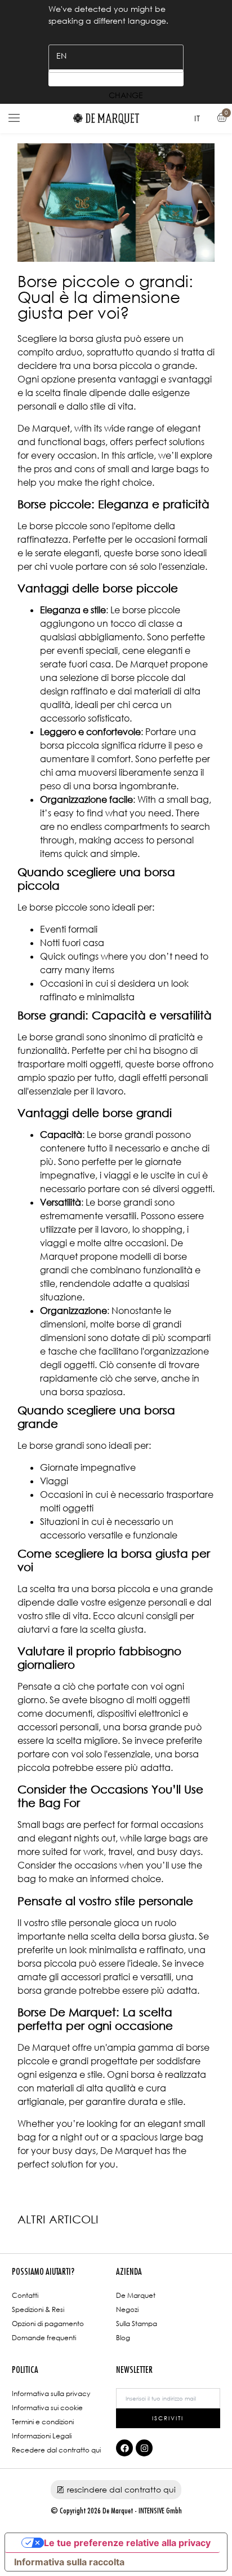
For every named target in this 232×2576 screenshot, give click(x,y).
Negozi (127, 2309)
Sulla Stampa (137, 2324)
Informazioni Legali (42, 2436)
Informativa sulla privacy (51, 2393)
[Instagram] (144, 2448)
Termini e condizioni (43, 2422)
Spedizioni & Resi (38, 2309)
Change (116, 78)
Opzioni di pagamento (48, 2324)
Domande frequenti (44, 2338)
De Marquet (136, 2295)
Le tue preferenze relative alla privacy (127, 2543)
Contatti (25, 2295)
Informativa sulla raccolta (69, 2562)
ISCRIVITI (168, 2418)
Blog (123, 2338)
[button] (14, 118)
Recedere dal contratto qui (56, 2450)
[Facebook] (124, 2448)
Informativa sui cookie (47, 2408)
